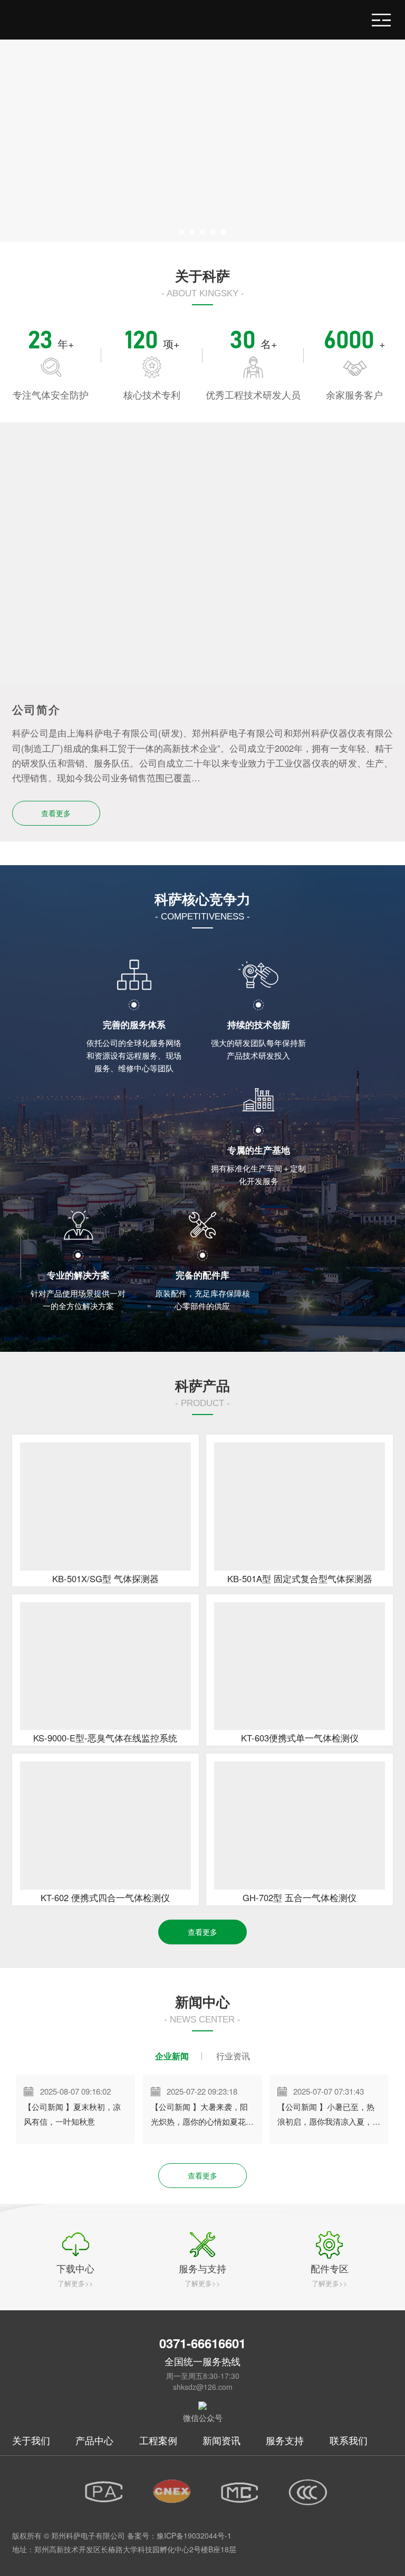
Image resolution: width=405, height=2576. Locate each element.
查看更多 (56, 813)
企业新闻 (172, 2056)
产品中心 (94, 2440)
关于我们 (31, 2440)
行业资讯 (233, 2056)
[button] (181, 232)
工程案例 (158, 2440)
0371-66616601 (202, 2343)
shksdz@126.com (203, 2387)
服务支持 (285, 2440)
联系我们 (349, 2440)
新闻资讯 (221, 2440)
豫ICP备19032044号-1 (194, 2535)
